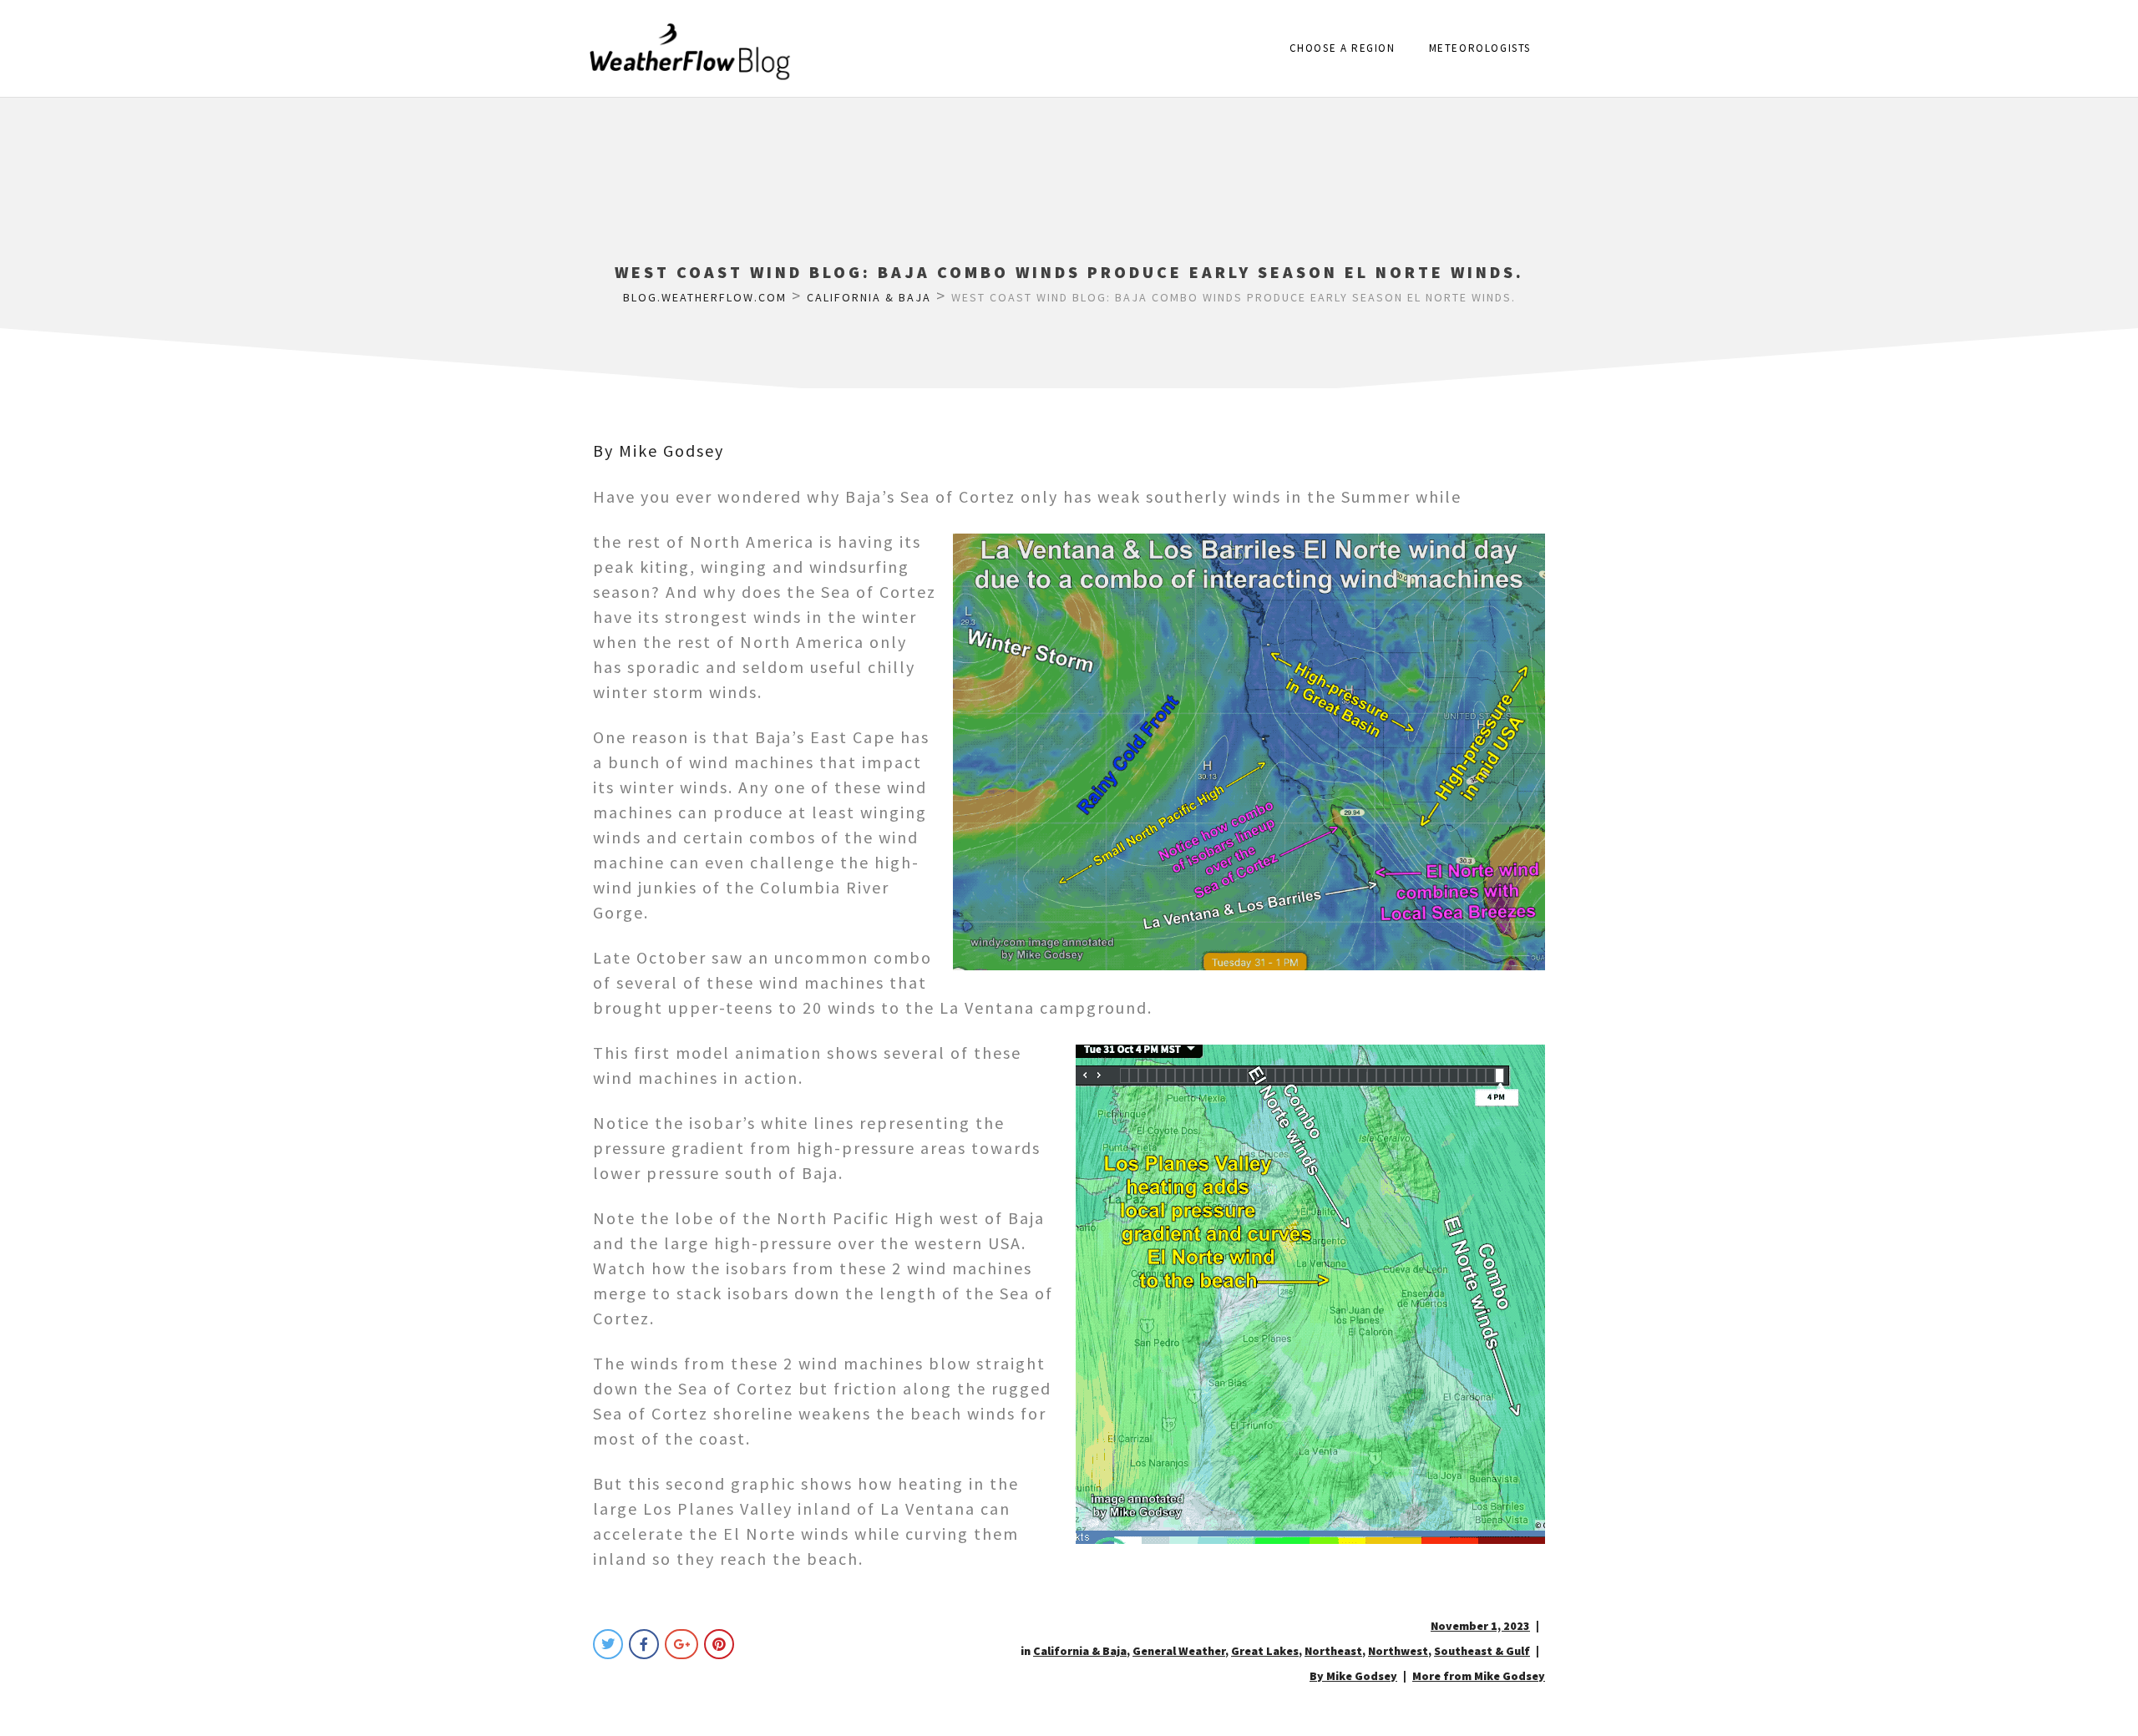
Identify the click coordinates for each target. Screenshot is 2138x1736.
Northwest (1398, 1651)
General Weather (1179, 1651)
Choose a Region (1343, 48)
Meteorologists (1480, 48)
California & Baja (1080, 1651)
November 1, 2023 (1480, 1626)
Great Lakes (1265, 1651)
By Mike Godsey (659, 450)
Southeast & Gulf (1482, 1651)
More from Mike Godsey (1479, 1676)
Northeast (1333, 1651)
